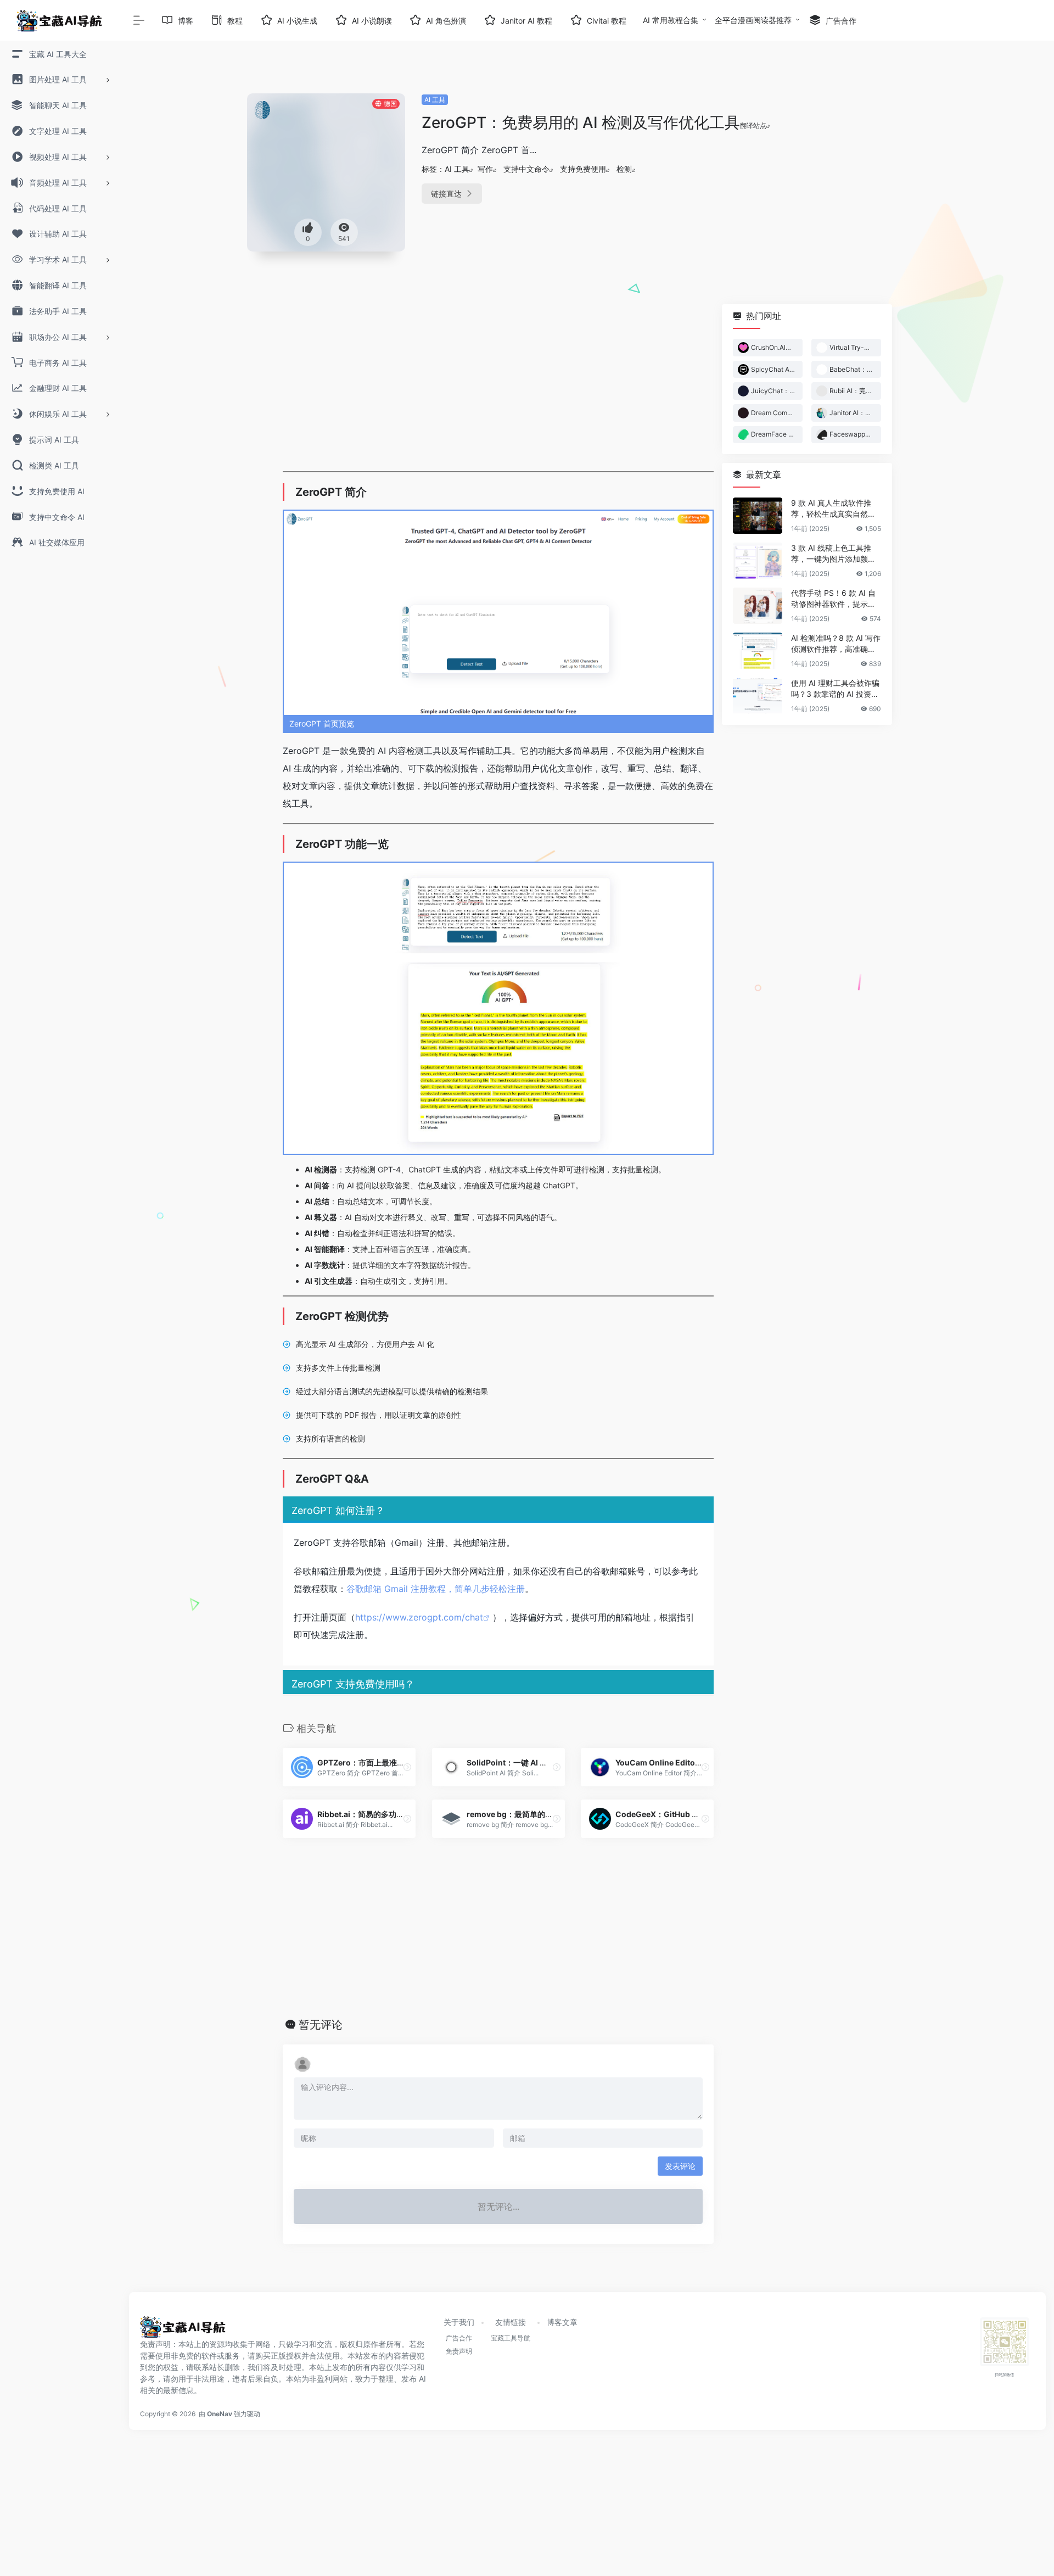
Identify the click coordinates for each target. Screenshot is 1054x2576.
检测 (624, 169)
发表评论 (680, 2166)
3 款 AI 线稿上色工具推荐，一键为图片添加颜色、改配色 (831, 554)
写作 (485, 169)
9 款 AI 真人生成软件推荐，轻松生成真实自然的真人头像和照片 (833, 509)
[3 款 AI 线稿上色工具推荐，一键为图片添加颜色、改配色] (758, 561)
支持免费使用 (583, 169)
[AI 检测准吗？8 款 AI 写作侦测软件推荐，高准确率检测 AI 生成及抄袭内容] (758, 651)
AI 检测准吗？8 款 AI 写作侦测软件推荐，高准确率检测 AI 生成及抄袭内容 (836, 644)
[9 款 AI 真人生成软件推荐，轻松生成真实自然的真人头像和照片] (758, 516)
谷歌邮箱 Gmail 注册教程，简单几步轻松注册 (436, 1589)
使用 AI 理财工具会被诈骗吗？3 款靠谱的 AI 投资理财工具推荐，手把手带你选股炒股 (835, 689)
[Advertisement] (498, 381)
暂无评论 (321, 2025)
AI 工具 (435, 100)
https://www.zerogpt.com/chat (419, 1617)
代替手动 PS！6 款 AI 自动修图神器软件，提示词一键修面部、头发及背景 (833, 599)
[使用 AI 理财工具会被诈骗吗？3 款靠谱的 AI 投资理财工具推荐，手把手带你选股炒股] (758, 696)
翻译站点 (753, 125)
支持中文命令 (526, 169)
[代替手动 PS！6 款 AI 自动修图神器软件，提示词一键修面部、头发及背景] (758, 606)
